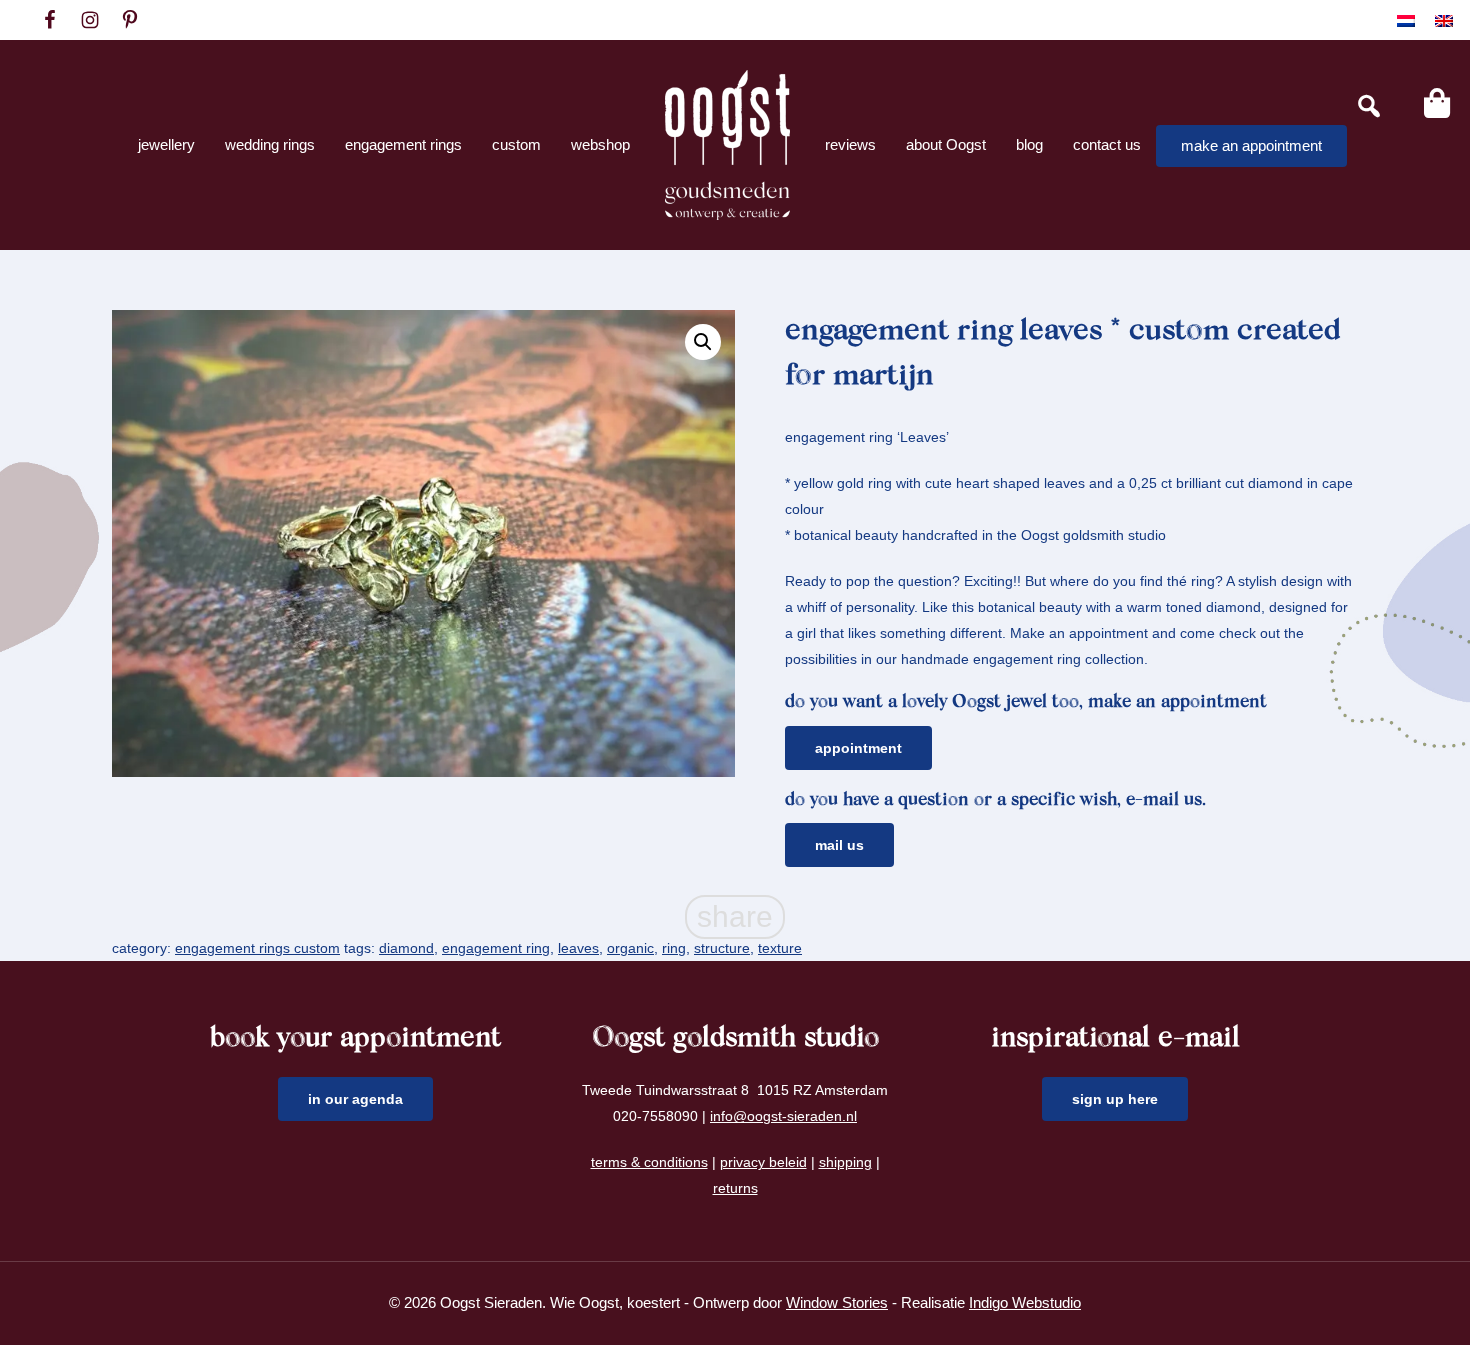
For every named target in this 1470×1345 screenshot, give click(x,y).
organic (630, 948)
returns (735, 1188)
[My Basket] (1437, 103)
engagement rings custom (257, 948)
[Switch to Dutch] (1406, 20)
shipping (845, 1162)
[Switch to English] (1444, 20)
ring (674, 948)
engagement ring (496, 948)
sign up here (1115, 1099)
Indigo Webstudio (1025, 1302)
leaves (578, 948)
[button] (703, 342)
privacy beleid (763, 1162)
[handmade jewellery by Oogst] (727, 145)
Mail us (839, 845)
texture (780, 948)
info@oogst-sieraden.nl (783, 1116)
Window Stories (837, 1302)
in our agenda (355, 1099)
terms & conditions (649, 1162)
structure (722, 948)
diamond (406, 948)
